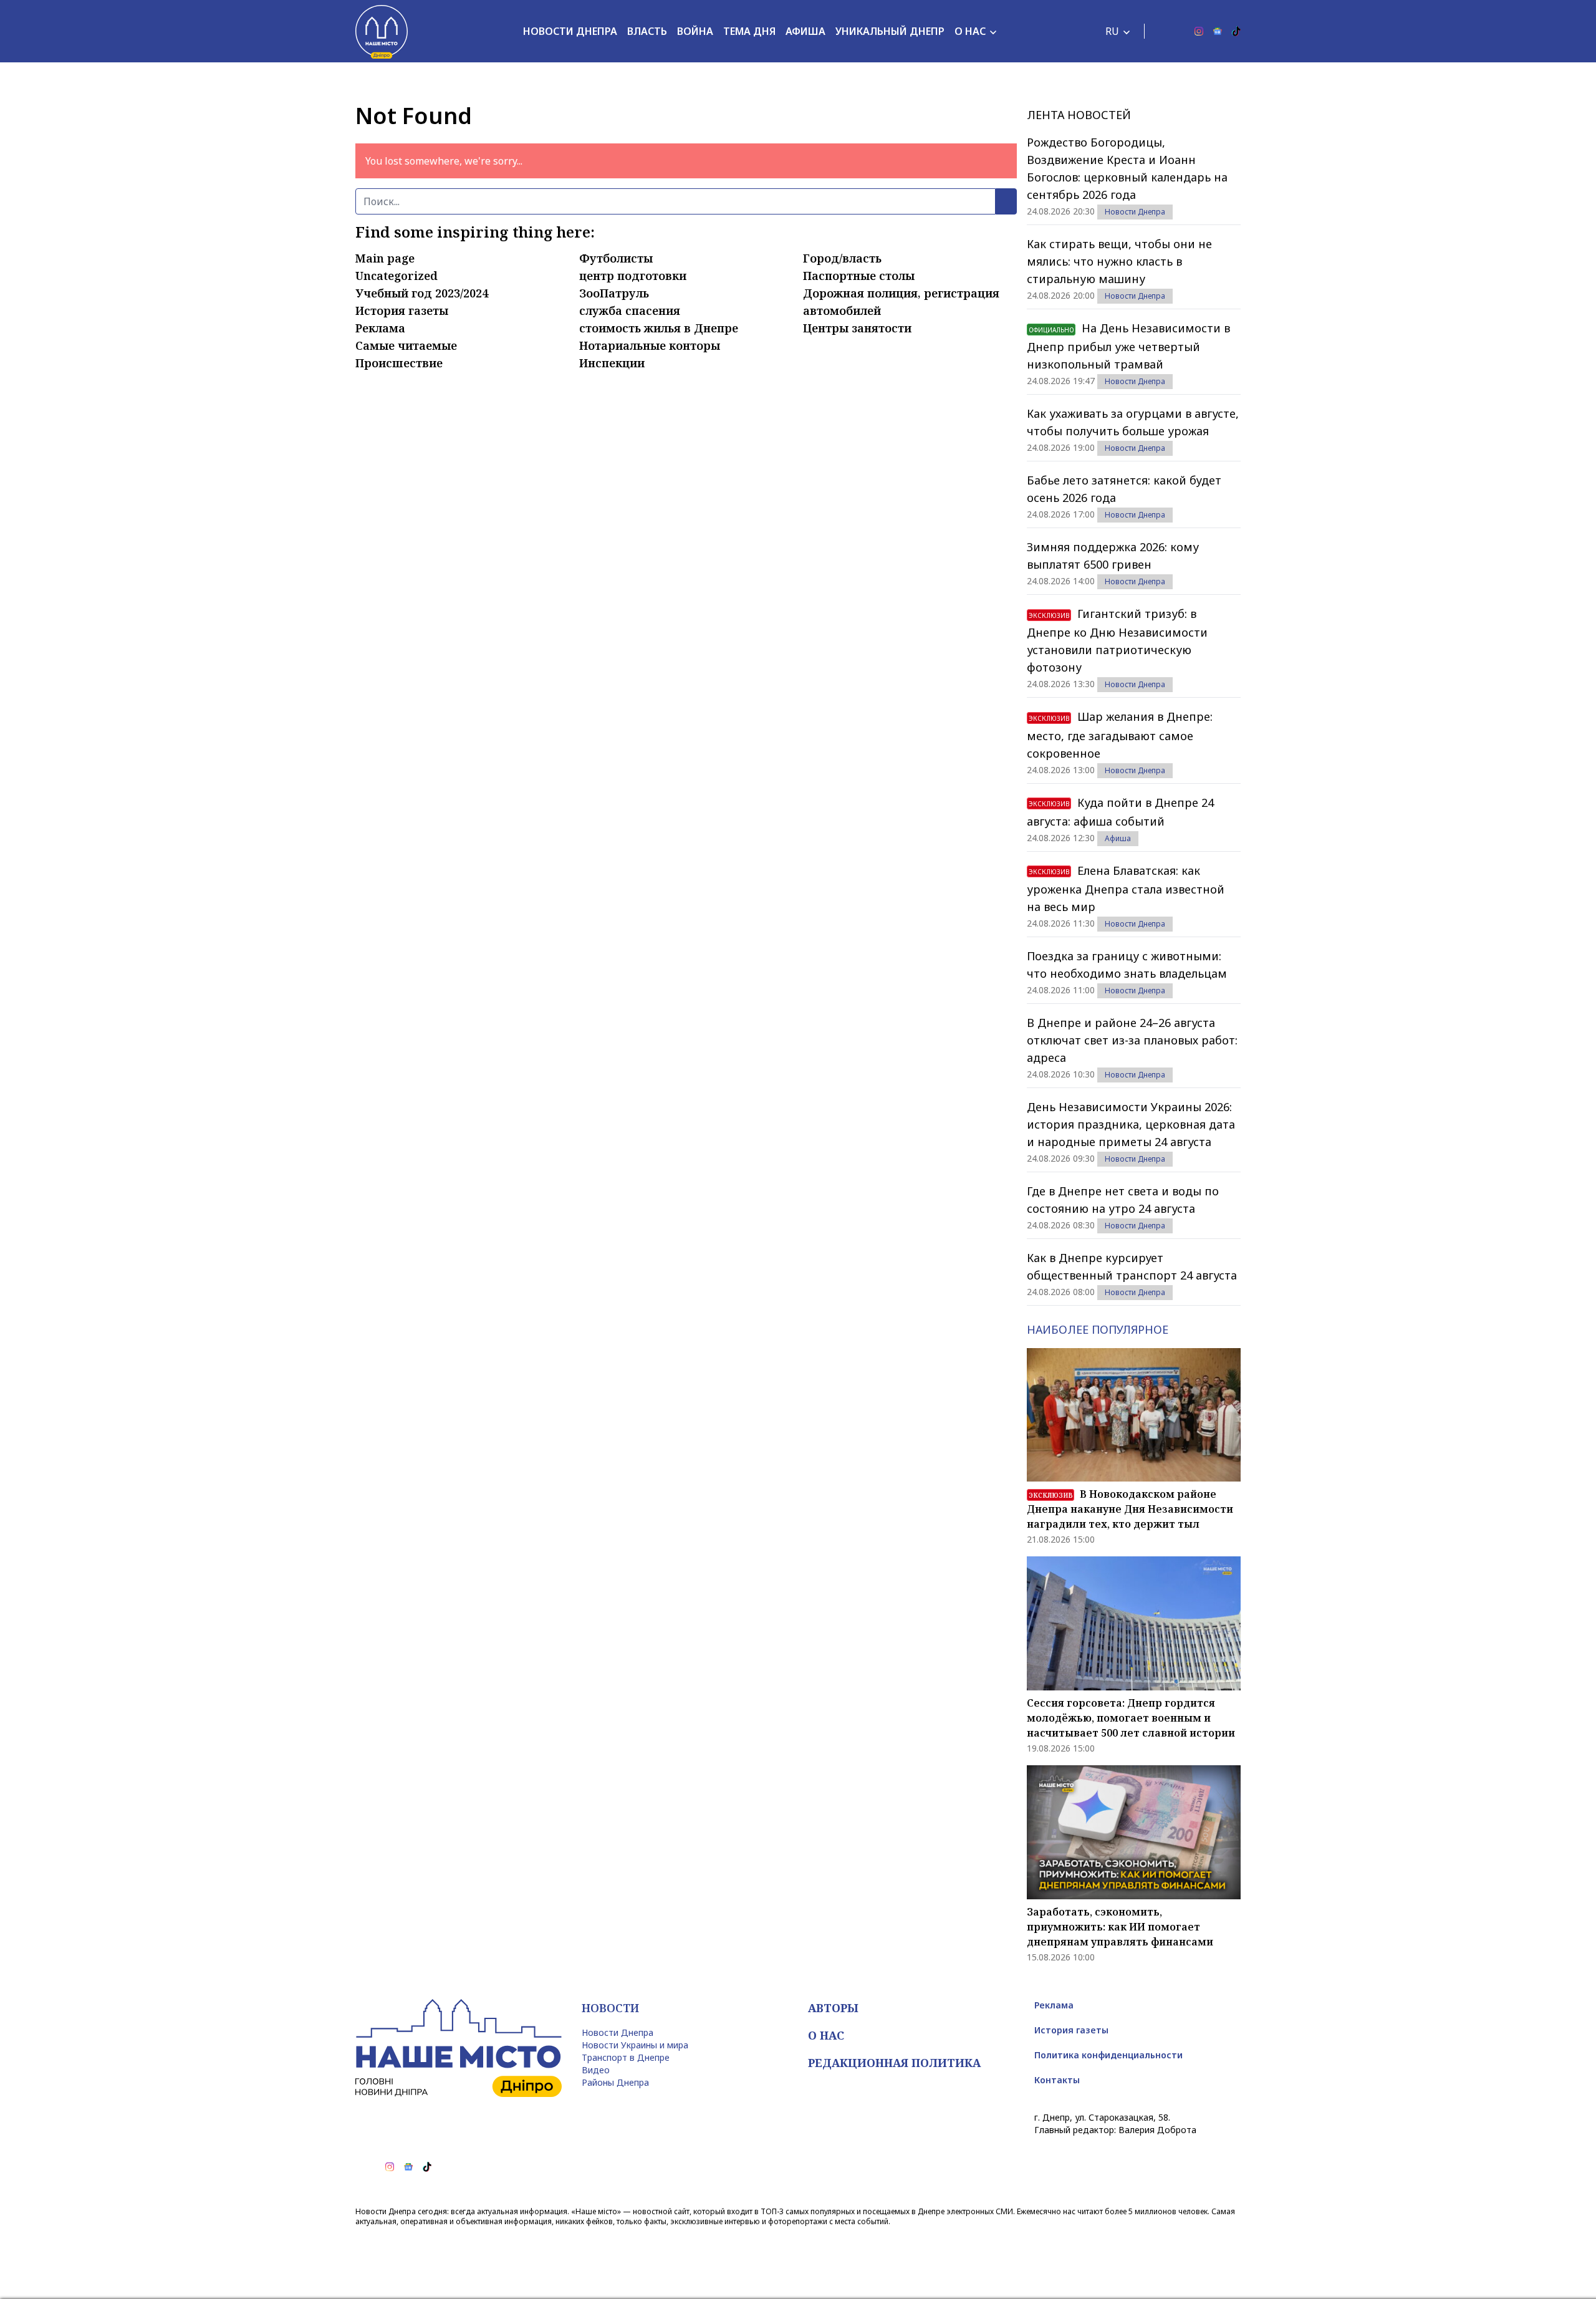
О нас (970, 31)
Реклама (380, 328)
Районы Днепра (615, 2082)
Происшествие (399, 363)
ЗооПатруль (614, 293)
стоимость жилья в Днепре (659, 328)
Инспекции (612, 363)
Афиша (805, 31)
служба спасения (630, 311)
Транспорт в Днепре (626, 2057)
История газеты (402, 311)
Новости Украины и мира (635, 2045)
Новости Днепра (570, 31)
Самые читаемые (406, 345)
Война (695, 31)
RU (1112, 31)
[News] (1218, 31)
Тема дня (749, 31)
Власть (647, 31)
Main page (385, 258)
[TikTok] (1236, 31)
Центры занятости (857, 328)
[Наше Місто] (382, 31)
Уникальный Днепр (890, 31)
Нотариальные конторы (650, 345)
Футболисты (616, 258)
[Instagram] (1199, 31)
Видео (596, 2070)
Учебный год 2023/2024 (422, 293)
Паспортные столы (859, 276)
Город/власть (842, 258)
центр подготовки (633, 276)
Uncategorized (397, 276)
